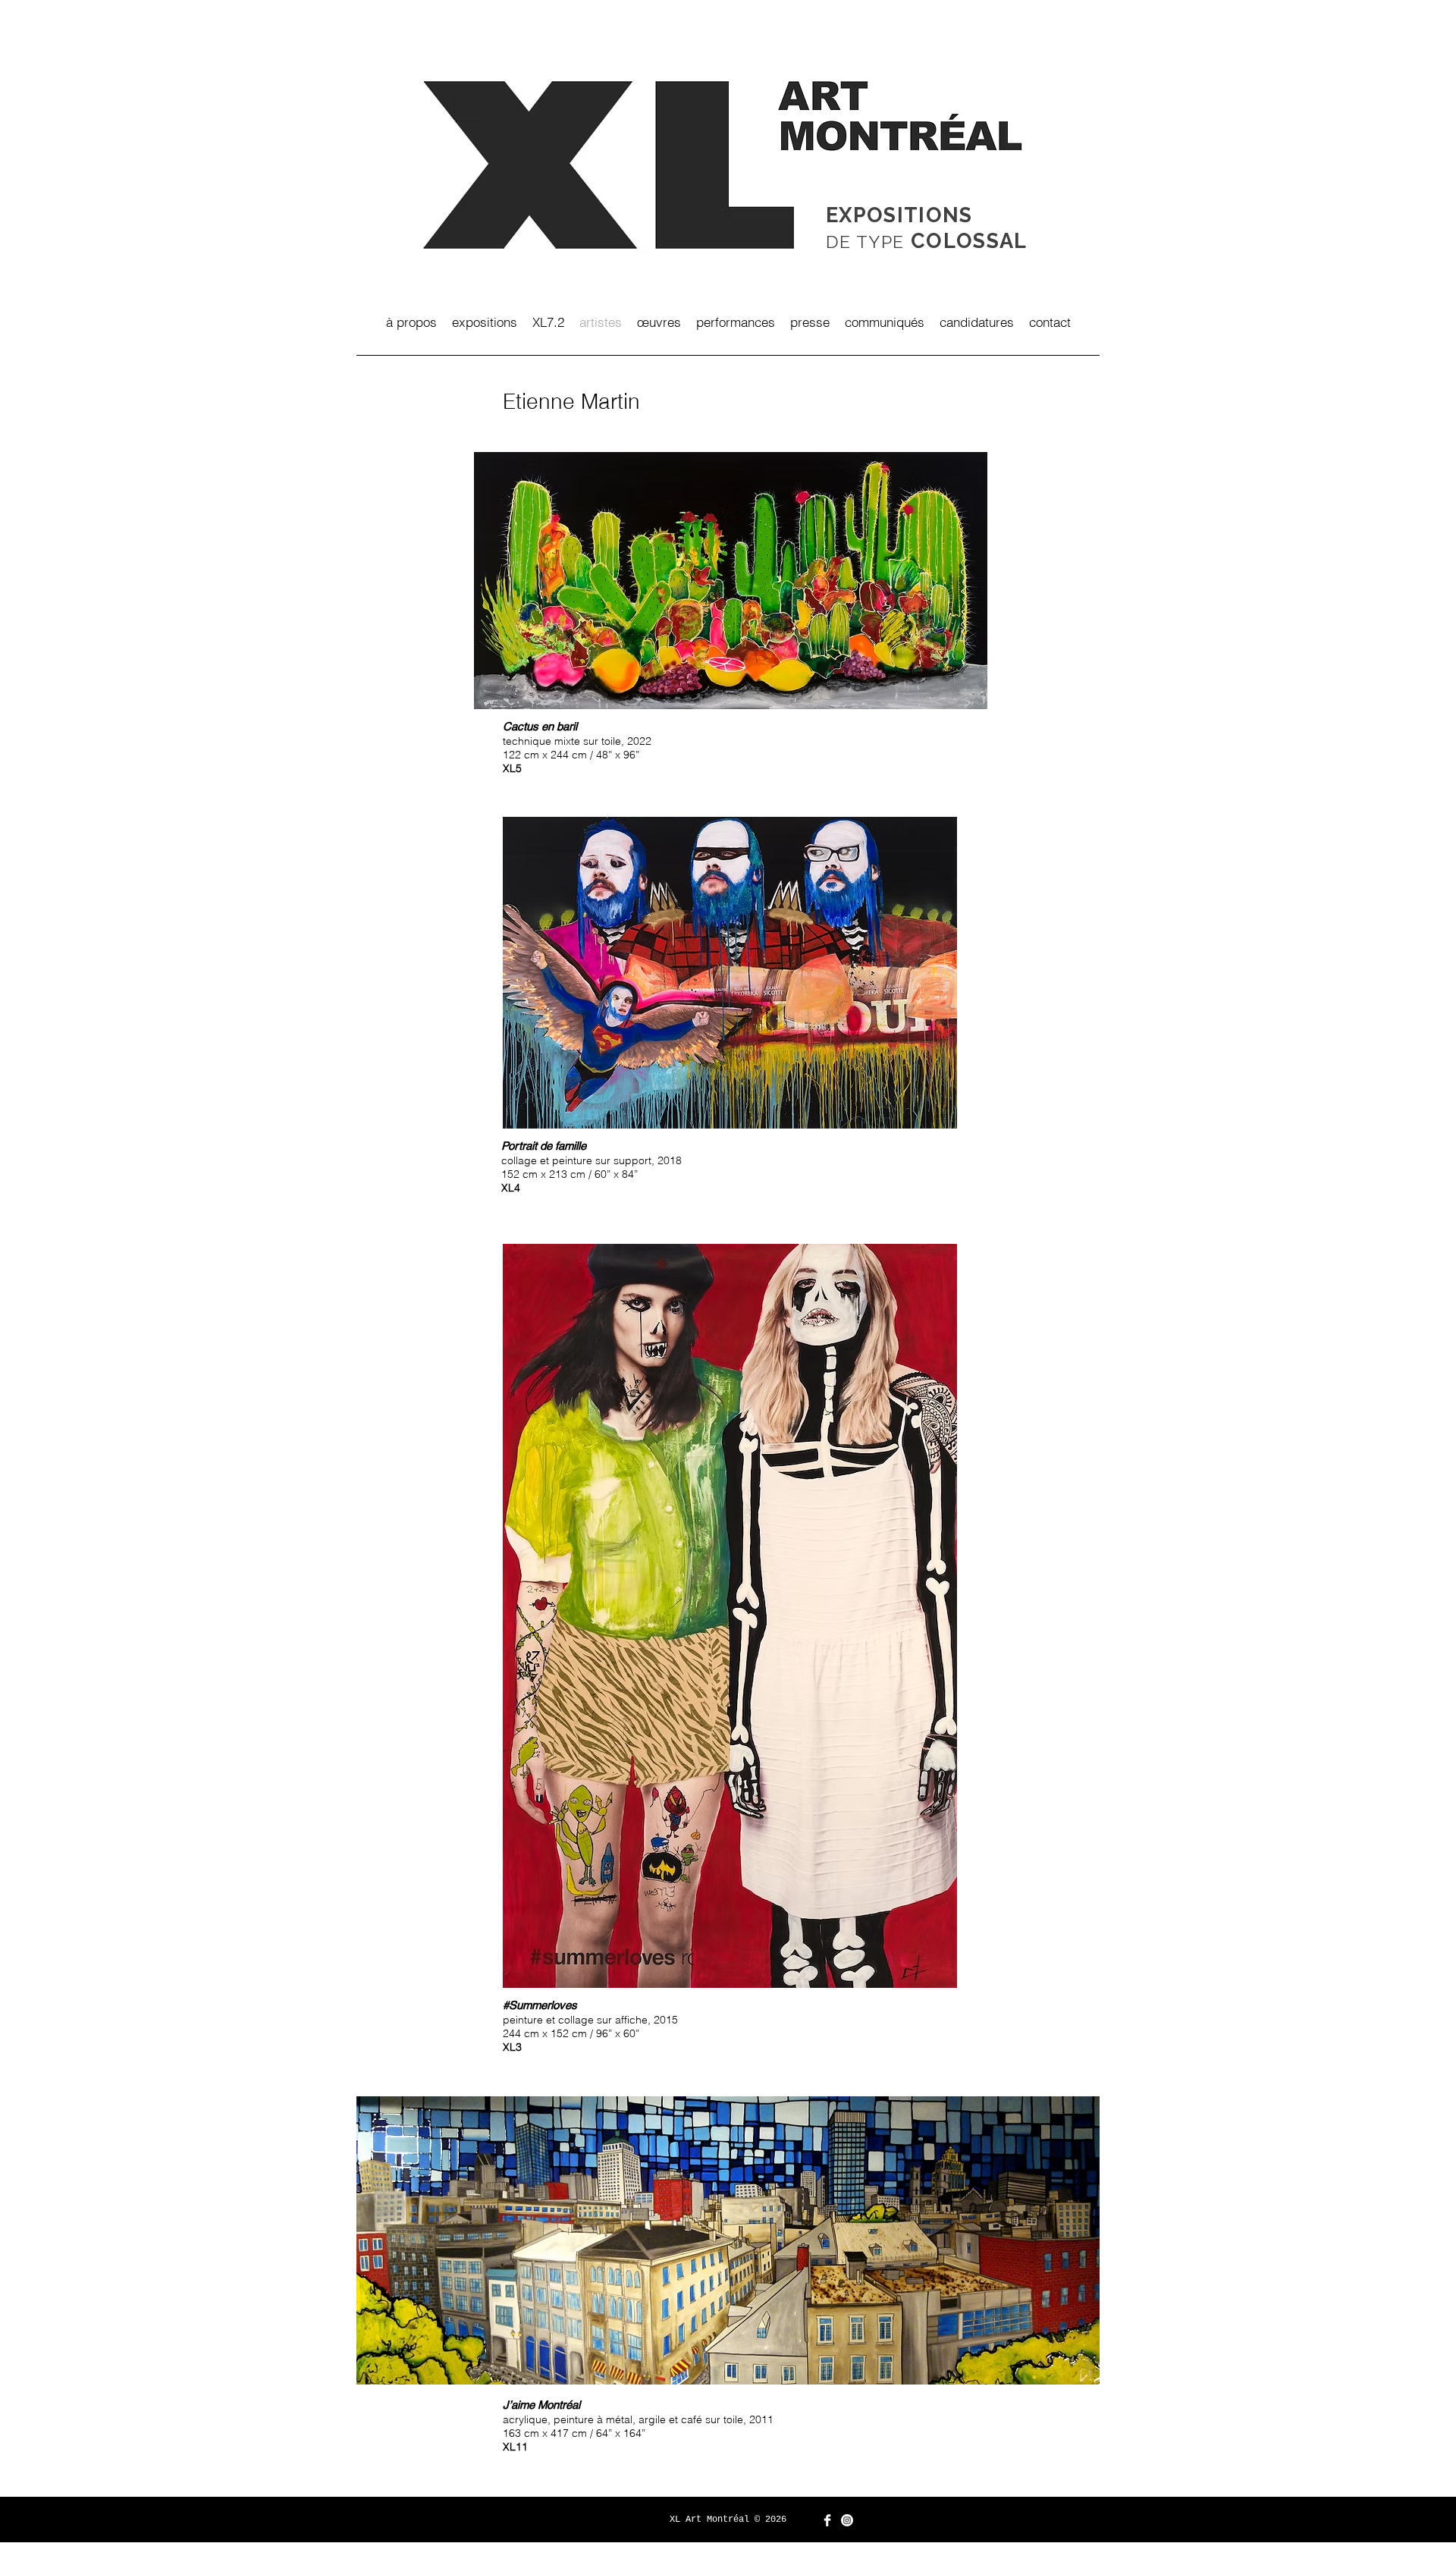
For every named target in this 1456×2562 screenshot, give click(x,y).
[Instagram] (847, 2520)
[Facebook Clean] (827, 2520)
